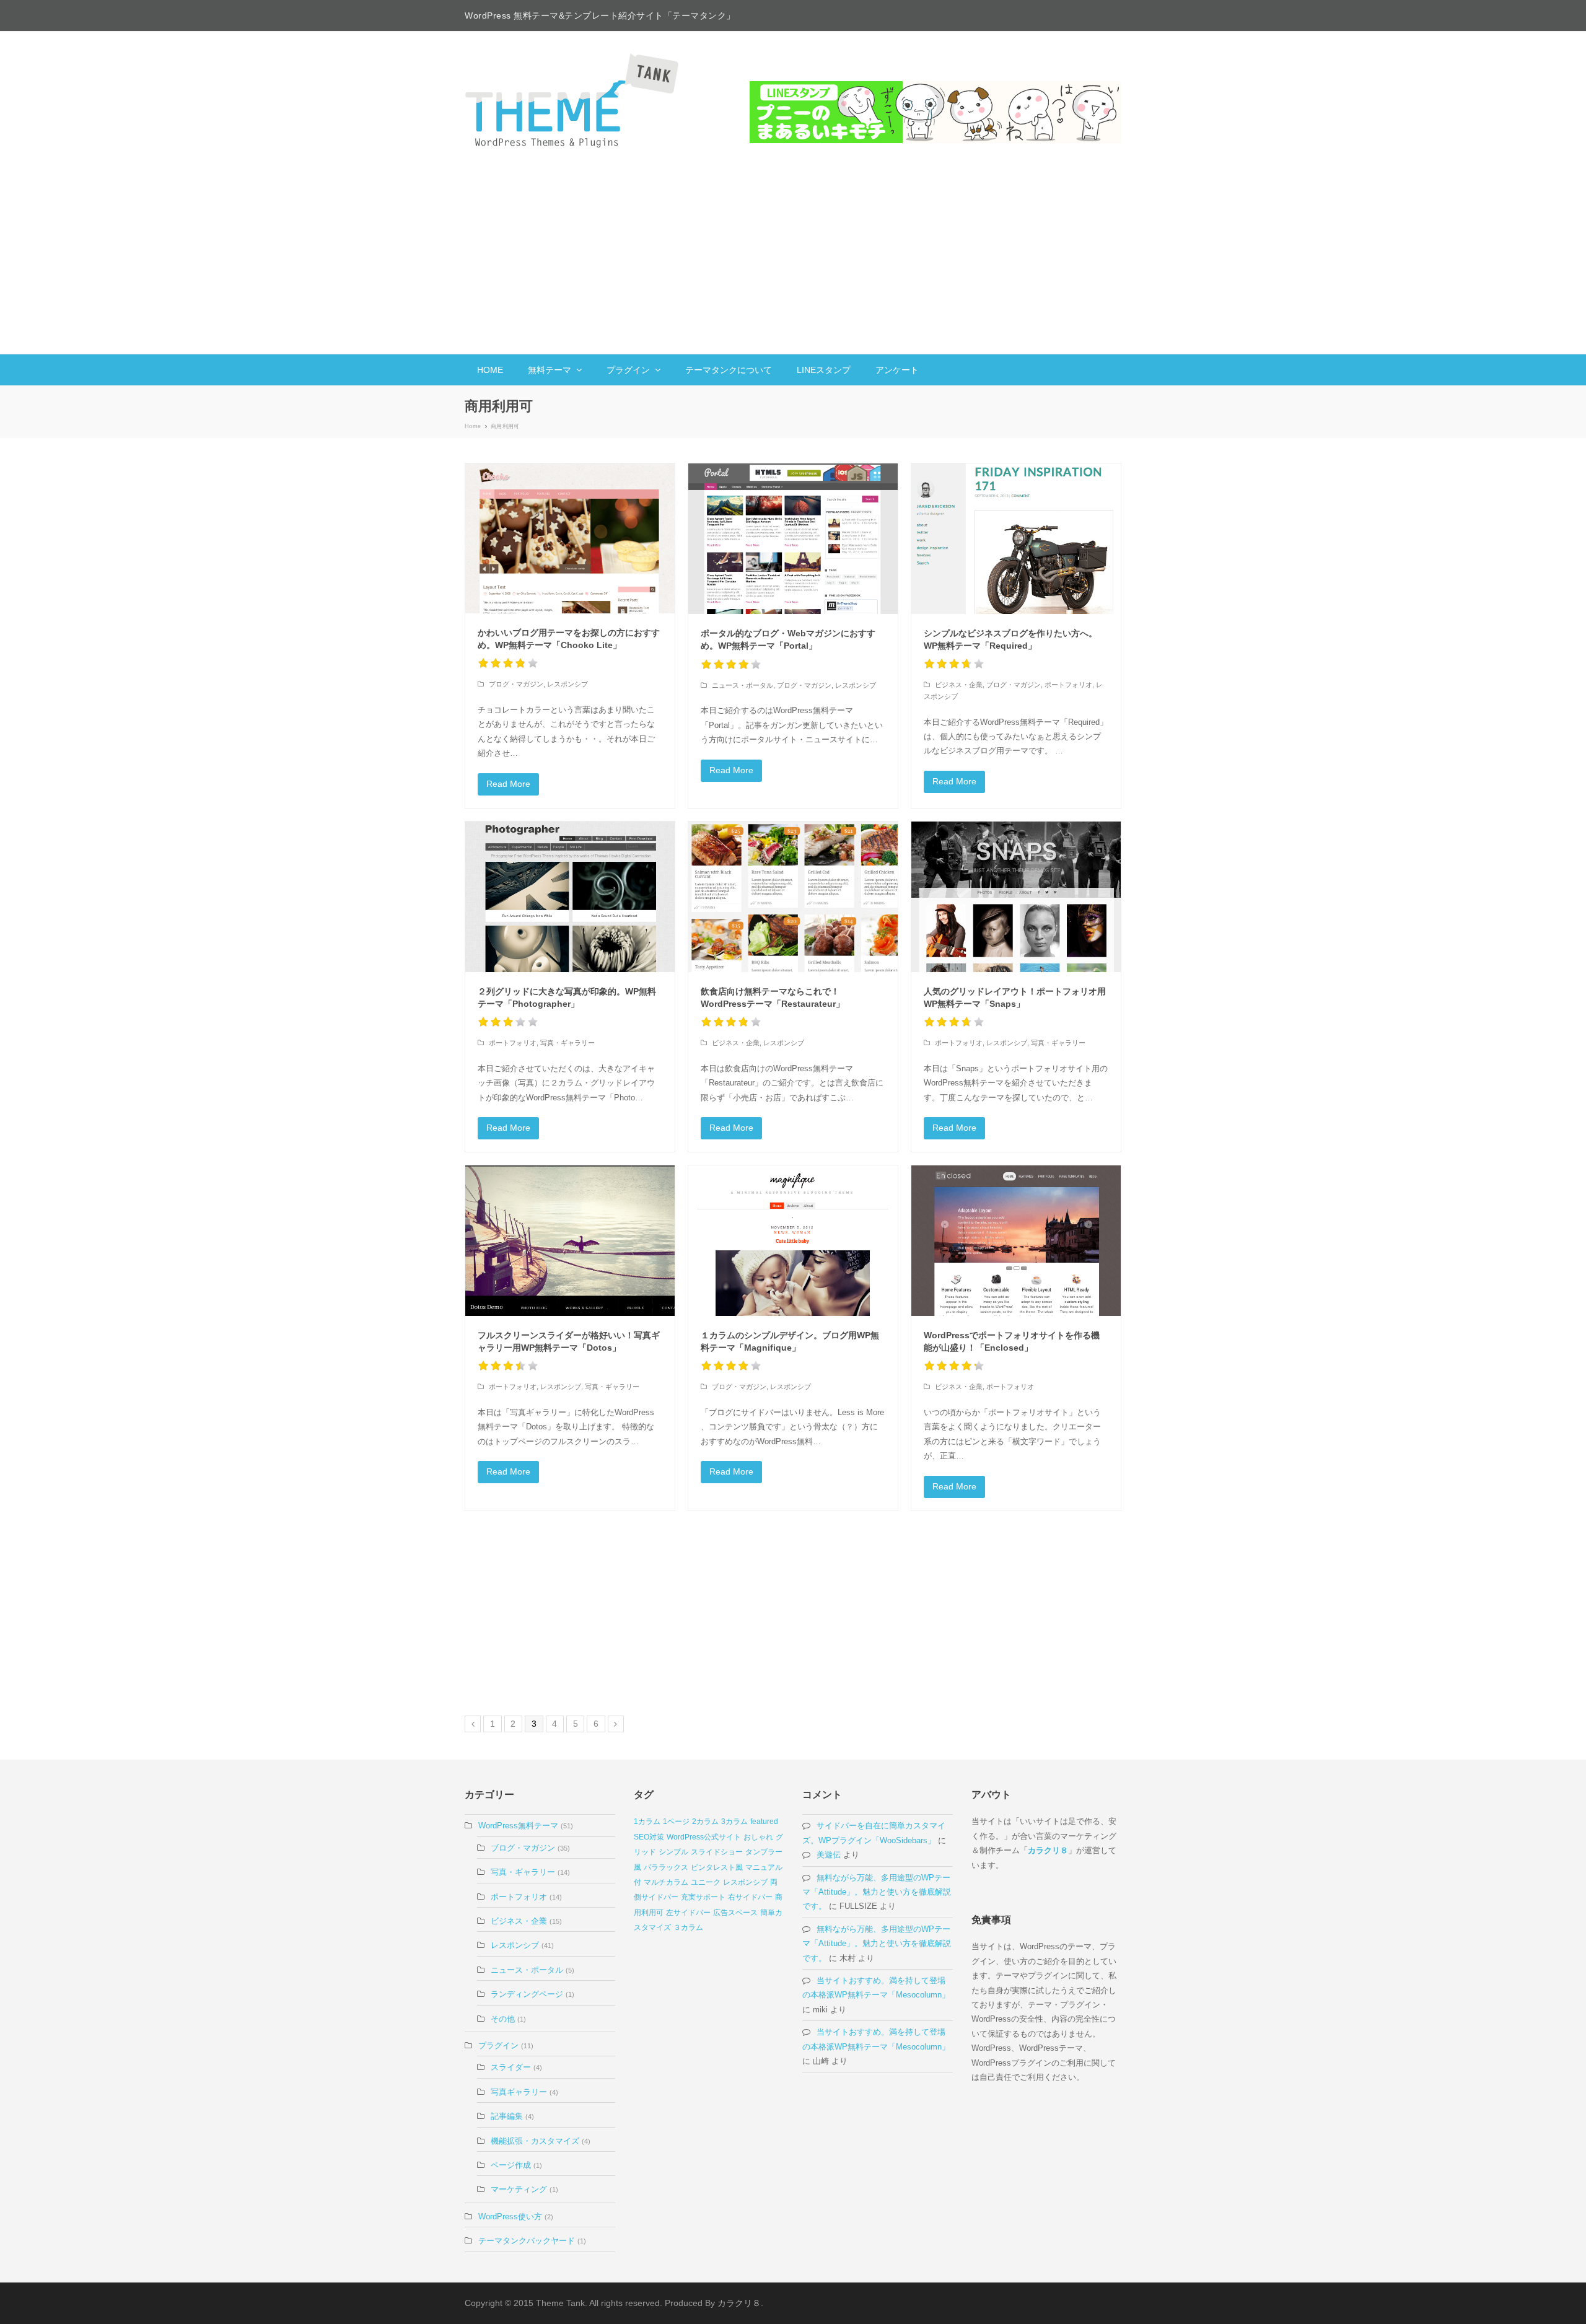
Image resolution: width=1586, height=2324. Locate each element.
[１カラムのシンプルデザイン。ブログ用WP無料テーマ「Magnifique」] (793, 1241)
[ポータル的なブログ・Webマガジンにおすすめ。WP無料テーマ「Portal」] (793, 539)
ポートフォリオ (1068, 685)
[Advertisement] (793, 261)
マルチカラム (666, 1882)
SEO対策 (649, 1837)
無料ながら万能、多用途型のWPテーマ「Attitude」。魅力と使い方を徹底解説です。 (877, 1892)
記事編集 (507, 2116)
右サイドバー (750, 1897)
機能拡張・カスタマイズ (535, 2141)
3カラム (734, 1822)
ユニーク (706, 1882)
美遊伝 (829, 1855)
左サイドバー (688, 1913)
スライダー (511, 2067)
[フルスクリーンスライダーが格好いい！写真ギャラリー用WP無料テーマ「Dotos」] (570, 1241)
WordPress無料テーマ (518, 1826)
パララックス (666, 1867)
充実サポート (703, 1897)
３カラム (688, 1927)
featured (764, 1822)
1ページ (676, 1822)
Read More (508, 784)
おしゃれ (758, 1837)
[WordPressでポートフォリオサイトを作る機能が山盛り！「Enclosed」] (1016, 1241)
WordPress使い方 (510, 2217)
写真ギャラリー (519, 2092)
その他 (503, 2019)
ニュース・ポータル (743, 685)
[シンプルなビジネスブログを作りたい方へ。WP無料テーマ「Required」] (1016, 539)
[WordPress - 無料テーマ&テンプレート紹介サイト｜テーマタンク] (573, 100)
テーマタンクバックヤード (527, 2241)
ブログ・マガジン (516, 684)
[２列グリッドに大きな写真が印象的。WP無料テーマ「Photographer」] (570, 897)
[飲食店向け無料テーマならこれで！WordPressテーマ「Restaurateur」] (793, 897)
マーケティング (519, 2189)
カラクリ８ (1048, 1850)
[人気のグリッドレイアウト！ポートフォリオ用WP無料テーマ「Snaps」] (1016, 897)
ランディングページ (527, 1994)
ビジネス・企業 (959, 685)
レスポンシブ (567, 684)
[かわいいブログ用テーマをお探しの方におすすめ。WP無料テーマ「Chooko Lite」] (570, 538)
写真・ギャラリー (567, 1043)
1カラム (647, 1822)
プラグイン (498, 2046)
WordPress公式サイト (704, 1837)
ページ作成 (511, 2165)
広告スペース (735, 1913)
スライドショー (717, 1852)
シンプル (673, 1852)
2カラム (705, 1822)
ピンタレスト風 (717, 1867)
